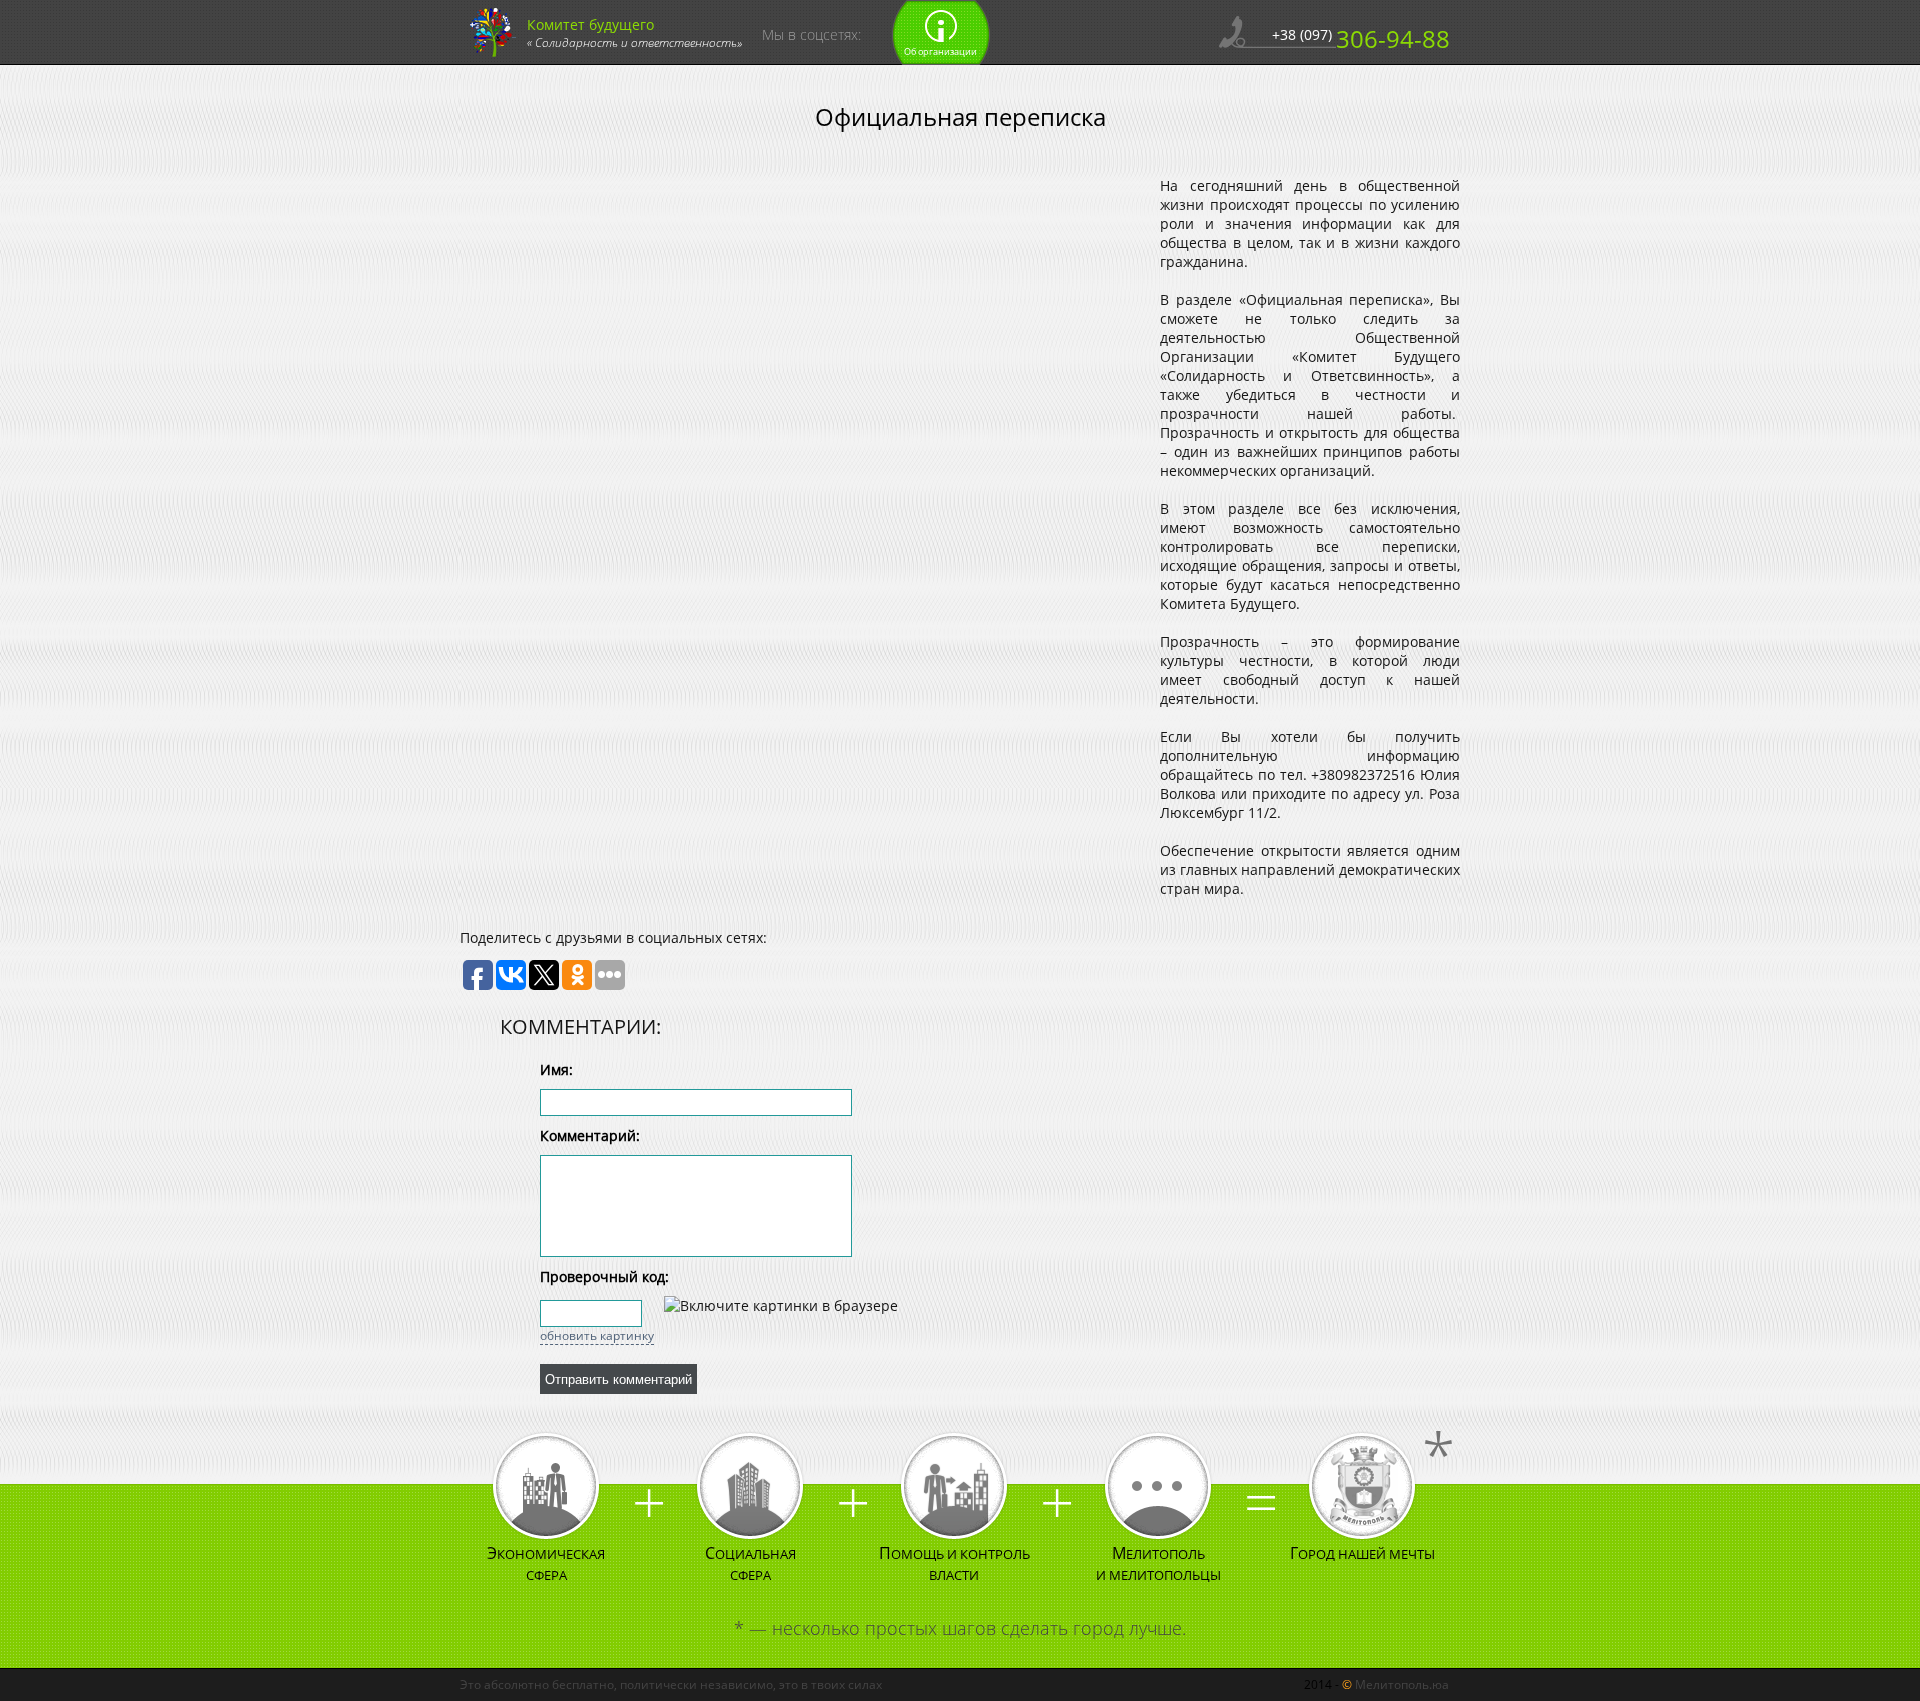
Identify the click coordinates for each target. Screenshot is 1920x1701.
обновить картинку (597, 1335)
